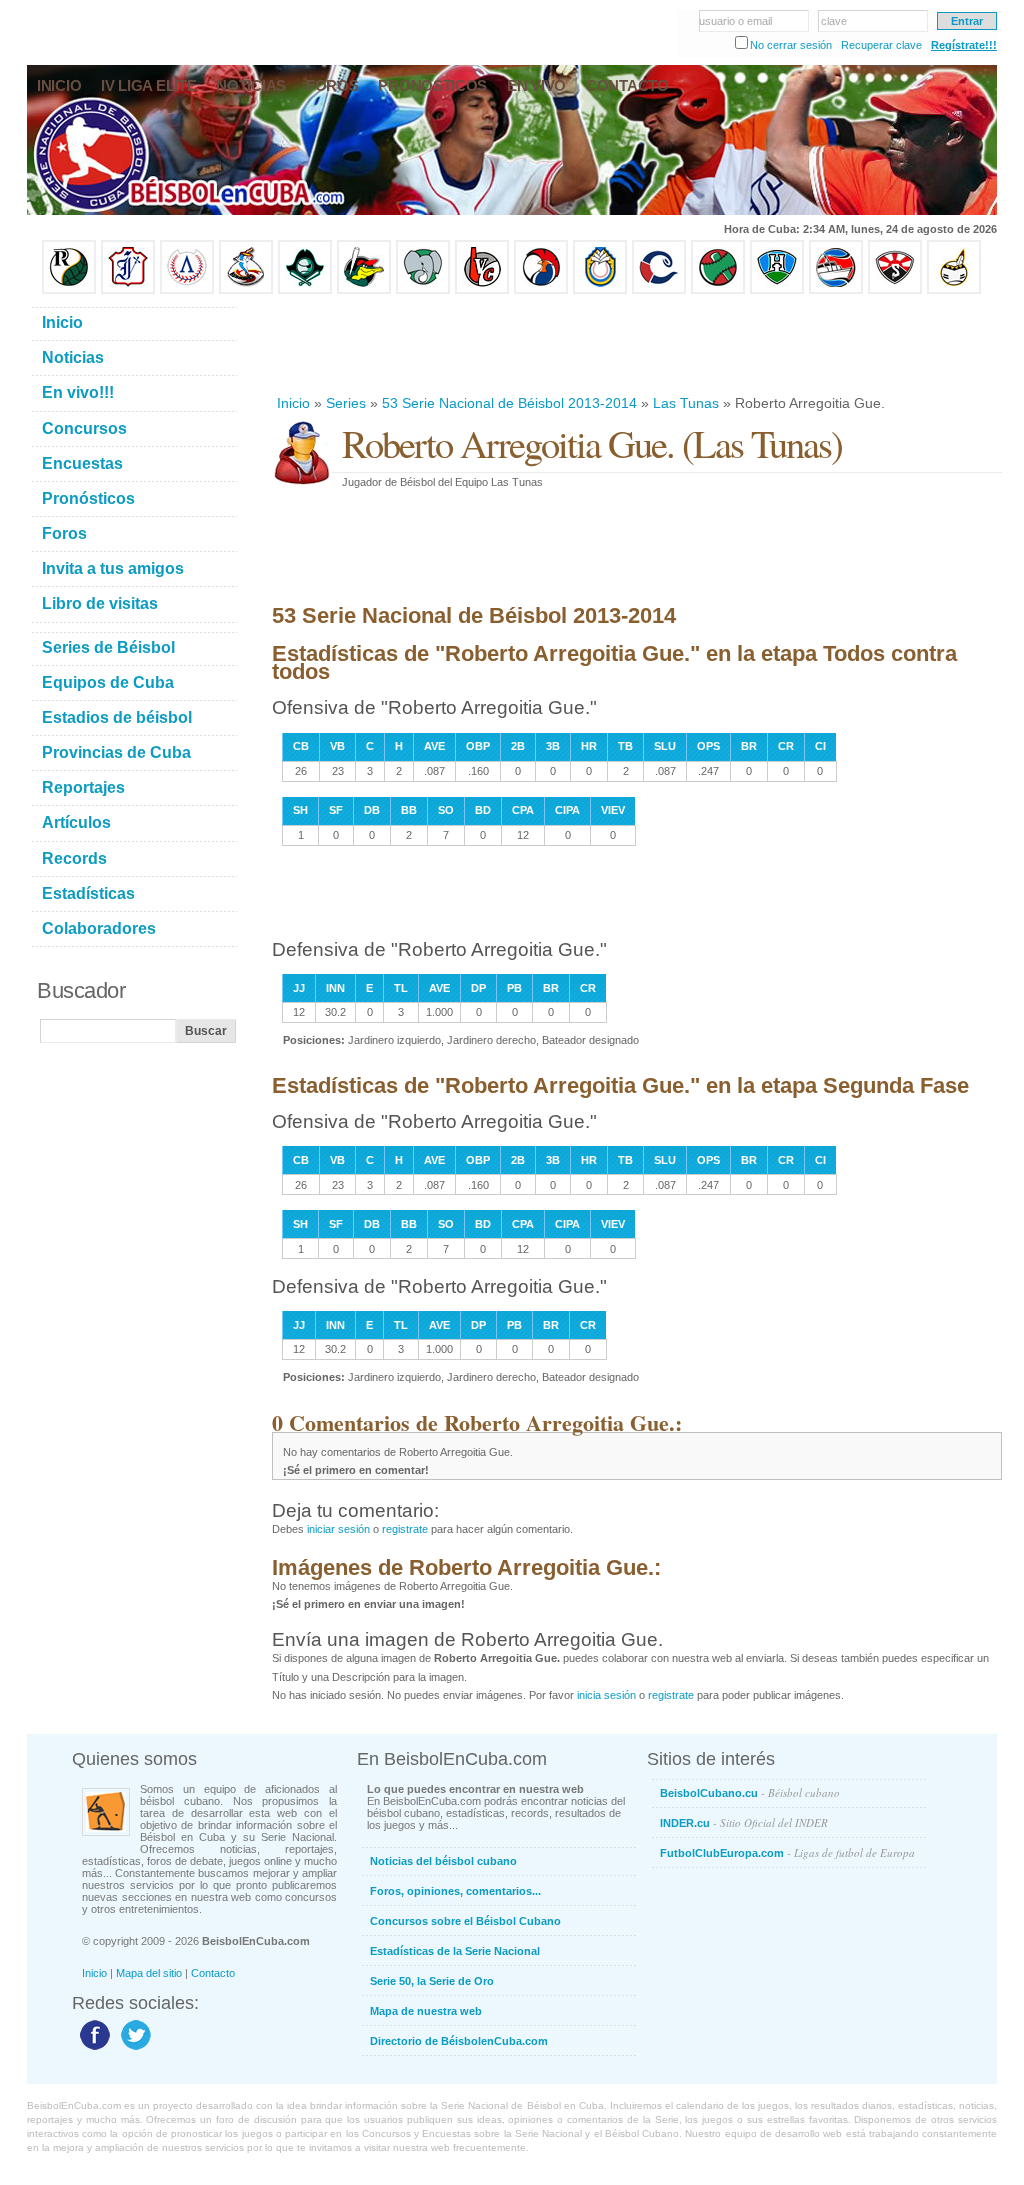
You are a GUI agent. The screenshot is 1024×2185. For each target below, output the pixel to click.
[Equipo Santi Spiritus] (541, 290)
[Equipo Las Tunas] (718, 290)
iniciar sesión (338, 1529)
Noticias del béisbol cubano (443, 1861)
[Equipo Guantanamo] (954, 290)
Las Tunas (686, 403)
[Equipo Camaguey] (659, 290)
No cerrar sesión (791, 45)
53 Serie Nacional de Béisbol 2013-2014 (509, 403)
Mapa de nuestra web (426, 2011)
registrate (405, 1529)
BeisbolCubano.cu (750, 1792)
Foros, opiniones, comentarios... (455, 1891)
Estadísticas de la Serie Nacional (455, 1951)
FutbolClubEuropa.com (787, 1852)
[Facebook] (92, 2049)
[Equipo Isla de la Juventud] (305, 290)
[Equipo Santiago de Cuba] (895, 290)
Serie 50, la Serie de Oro (432, 1981)
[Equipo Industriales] (128, 290)
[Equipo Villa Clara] (482, 290)
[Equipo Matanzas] (364, 290)
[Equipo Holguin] (777, 290)
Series (346, 403)
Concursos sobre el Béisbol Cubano (465, 1921)
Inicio (293, 403)
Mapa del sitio (149, 1973)
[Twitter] (133, 2049)
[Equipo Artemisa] (187, 290)
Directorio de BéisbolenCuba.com (459, 2041)
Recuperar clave (881, 45)
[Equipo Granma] (836, 290)
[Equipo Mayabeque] (246, 290)
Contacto (213, 1973)
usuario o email (735, 21)
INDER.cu (744, 1822)
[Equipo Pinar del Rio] (69, 290)
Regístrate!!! (964, 45)
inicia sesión (606, 1695)
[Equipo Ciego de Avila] (600, 290)
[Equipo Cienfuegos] (423, 290)
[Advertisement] (636, 344)
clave (834, 21)
